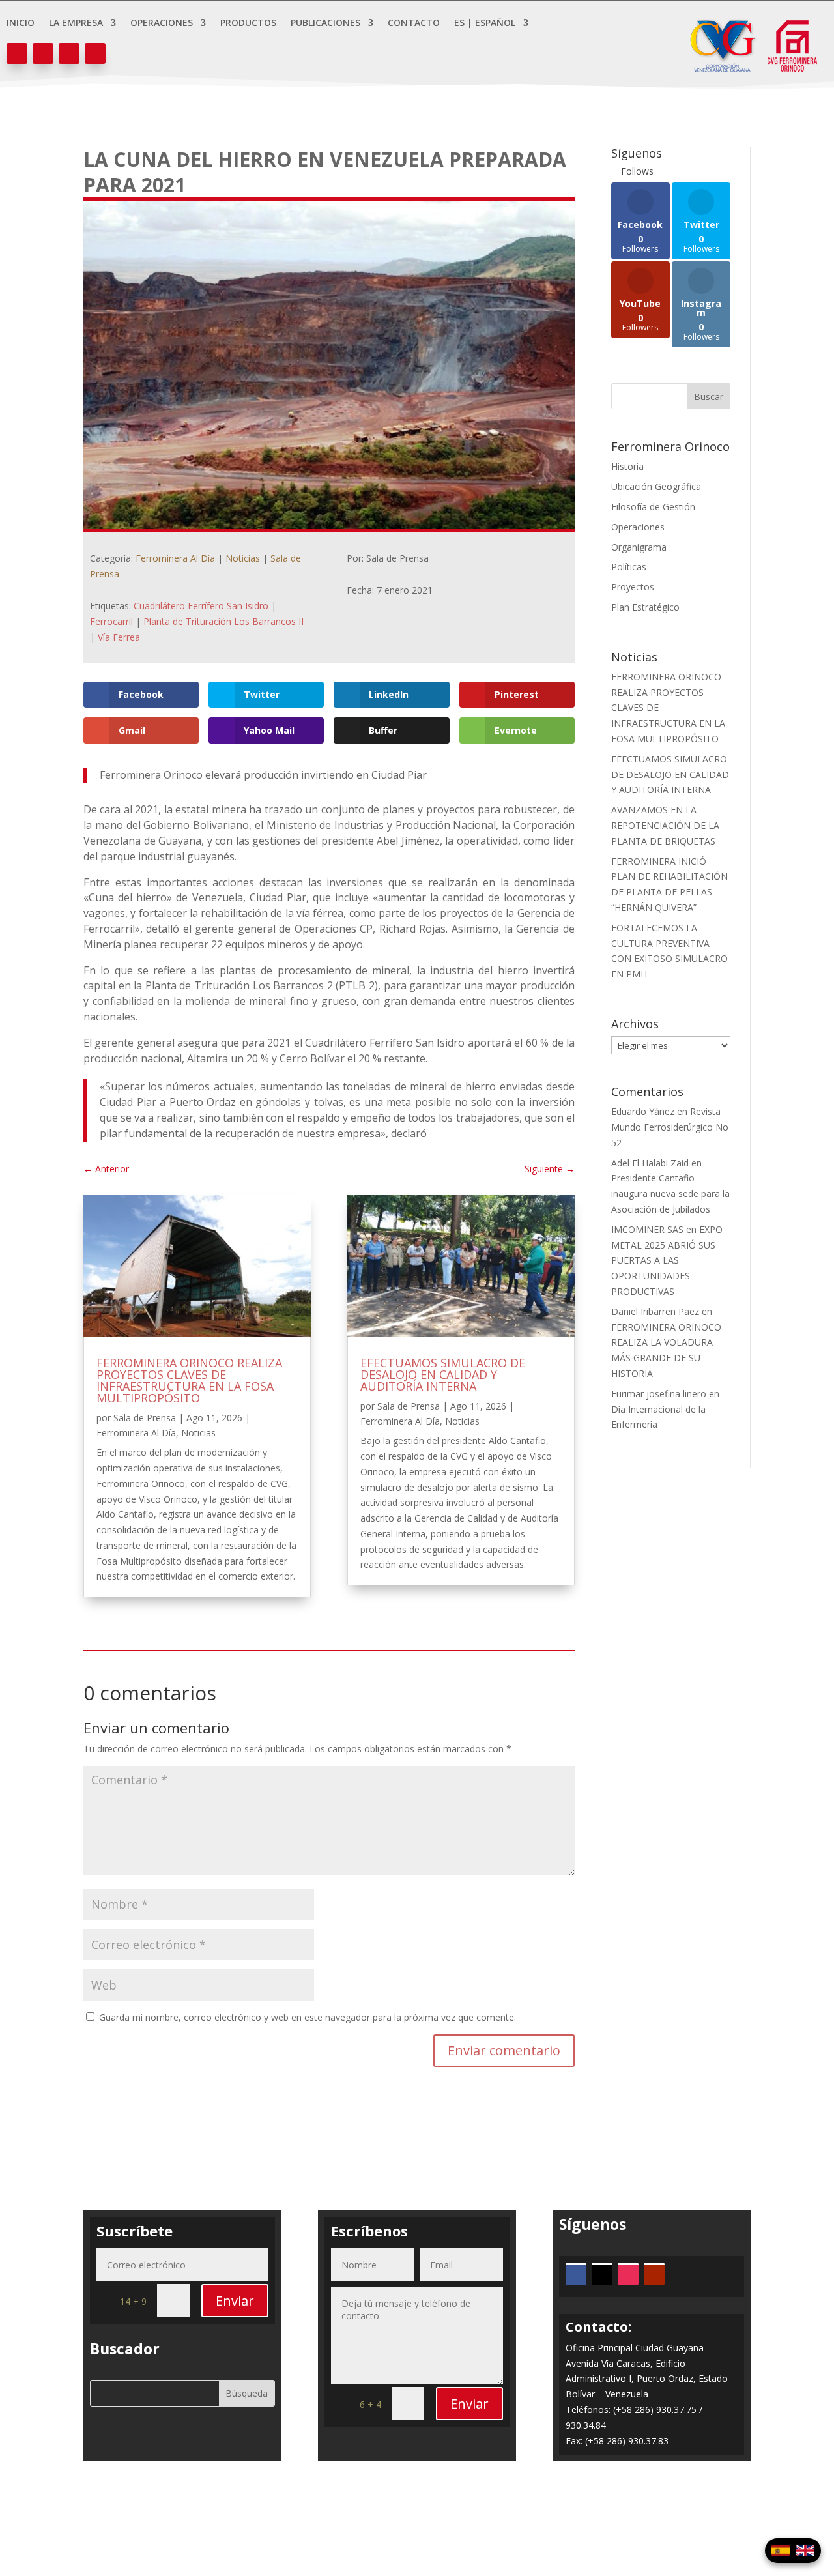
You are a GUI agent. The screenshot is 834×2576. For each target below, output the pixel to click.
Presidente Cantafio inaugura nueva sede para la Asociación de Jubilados (670, 1194)
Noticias (243, 558)
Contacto (414, 23)
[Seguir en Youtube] (95, 53)
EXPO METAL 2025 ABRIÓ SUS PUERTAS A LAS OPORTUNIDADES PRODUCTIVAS (667, 1260)
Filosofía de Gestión (653, 507)
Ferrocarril (111, 621)
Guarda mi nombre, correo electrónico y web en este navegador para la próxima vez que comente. (308, 2017)
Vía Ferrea (119, 637)
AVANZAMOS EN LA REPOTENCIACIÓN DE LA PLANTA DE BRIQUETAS (665, 825)
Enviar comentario (504, 2050)
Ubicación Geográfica (656, 486)
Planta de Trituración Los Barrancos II (223, 621)
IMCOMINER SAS (647, 1229)
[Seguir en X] (43, 53)
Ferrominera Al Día (175, 558)
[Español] (781, 2551)
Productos (248, 23)
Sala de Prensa (145, 1418)
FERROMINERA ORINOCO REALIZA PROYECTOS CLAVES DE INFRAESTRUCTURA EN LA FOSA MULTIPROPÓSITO (189, 1380)
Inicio (21, 23)
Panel (417, 2518)
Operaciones (162, 23)
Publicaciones (325, 23)
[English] (805, 2551)
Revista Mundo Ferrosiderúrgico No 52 (670, 1127)
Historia (627, 466)
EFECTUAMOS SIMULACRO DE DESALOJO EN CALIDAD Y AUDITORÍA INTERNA (443, 1374)
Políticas (629, 567)
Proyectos (633, 587)
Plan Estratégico (645, 607)
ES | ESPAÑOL (485, 23)
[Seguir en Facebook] (17, 53)
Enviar (235, 2301)
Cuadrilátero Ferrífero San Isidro (201, 606)
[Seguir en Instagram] (69, 53)
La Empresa (76, 23)
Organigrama (639, 547)
